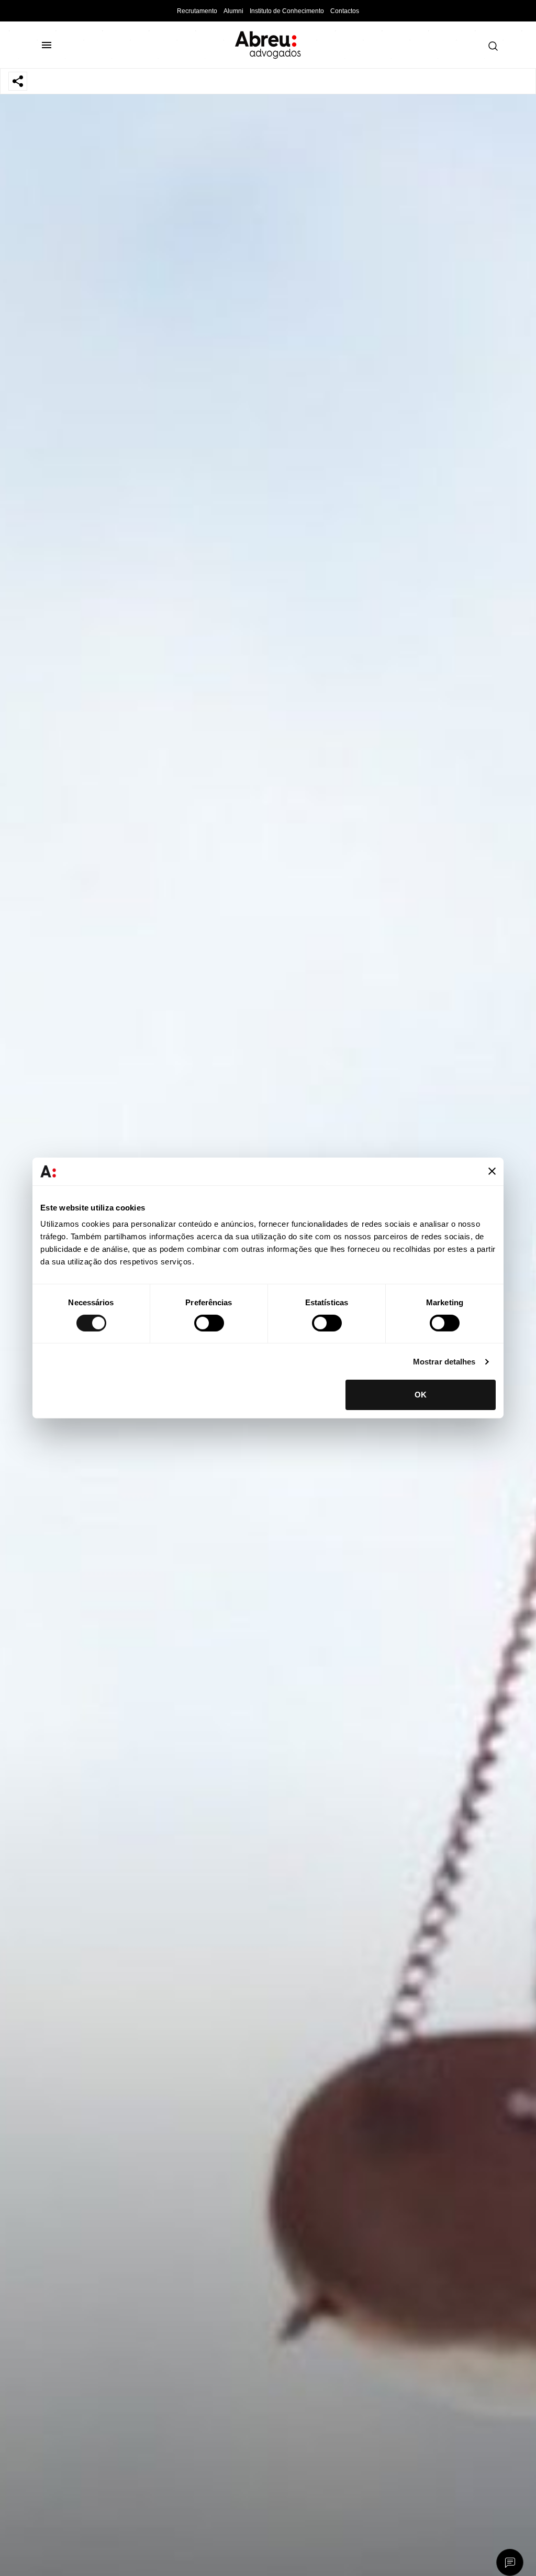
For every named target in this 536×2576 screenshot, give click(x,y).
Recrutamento (197, 11)
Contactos (345, 11)
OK (421, 1395)
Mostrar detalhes (444, 1362)
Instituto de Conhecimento (287, 11)
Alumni (233, 11)
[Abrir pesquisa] (490, 46)
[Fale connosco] (510, 2563)
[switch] (209, 1323)
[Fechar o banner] (492, 1171)
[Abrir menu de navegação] (51, 45)
